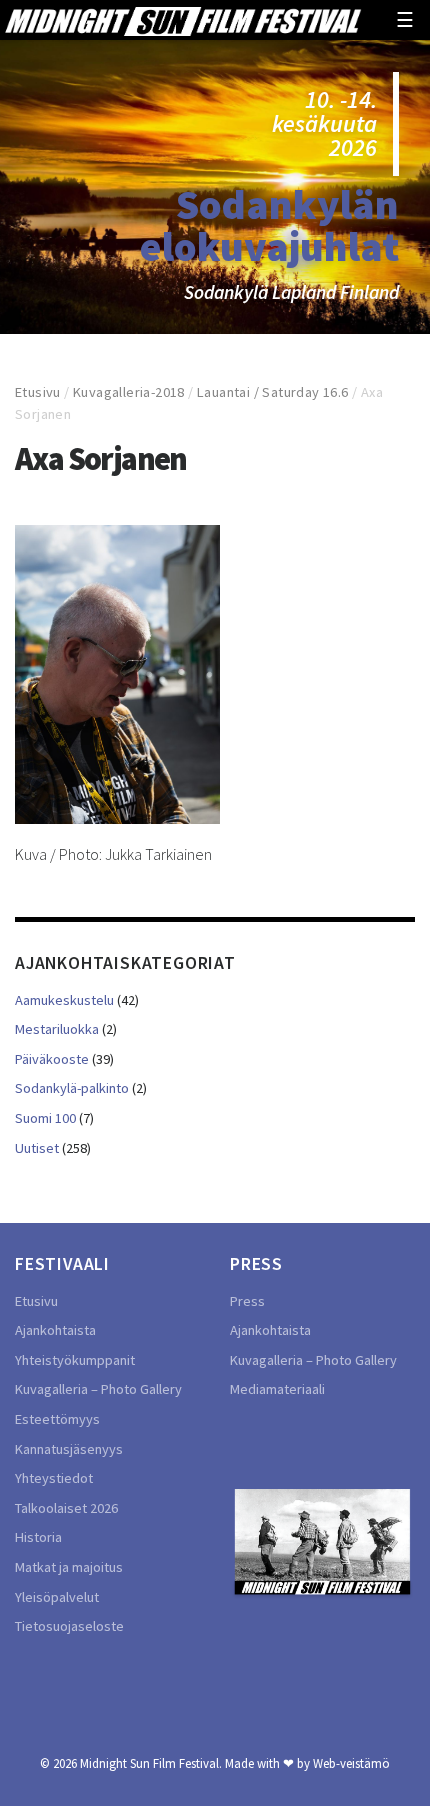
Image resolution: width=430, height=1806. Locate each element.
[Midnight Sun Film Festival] (183, 20)
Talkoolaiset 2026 (66, 1508)
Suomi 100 (45, 1118)
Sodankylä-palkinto (72, 1088)
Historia (38, 1537)
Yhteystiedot (54, 1478)
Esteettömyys (57, 1419)
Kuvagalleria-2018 (129, 392)
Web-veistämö (351, 1763)
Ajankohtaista (55, 1330)
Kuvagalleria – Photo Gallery (98, 1389)
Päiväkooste (52, 1059)
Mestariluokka (57, 1029)
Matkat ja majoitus (69, 1567)
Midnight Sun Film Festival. (151, 1763)
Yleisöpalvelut (57, 1597)
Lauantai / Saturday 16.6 (273, 392)
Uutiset (37, 1148)
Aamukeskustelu (64, 1000)
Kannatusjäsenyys (69, 1449)
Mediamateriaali (277, 1389)
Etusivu (38, 392)
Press (247, 1301)
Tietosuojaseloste (69, 1626)
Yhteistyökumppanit (75, 1360)
